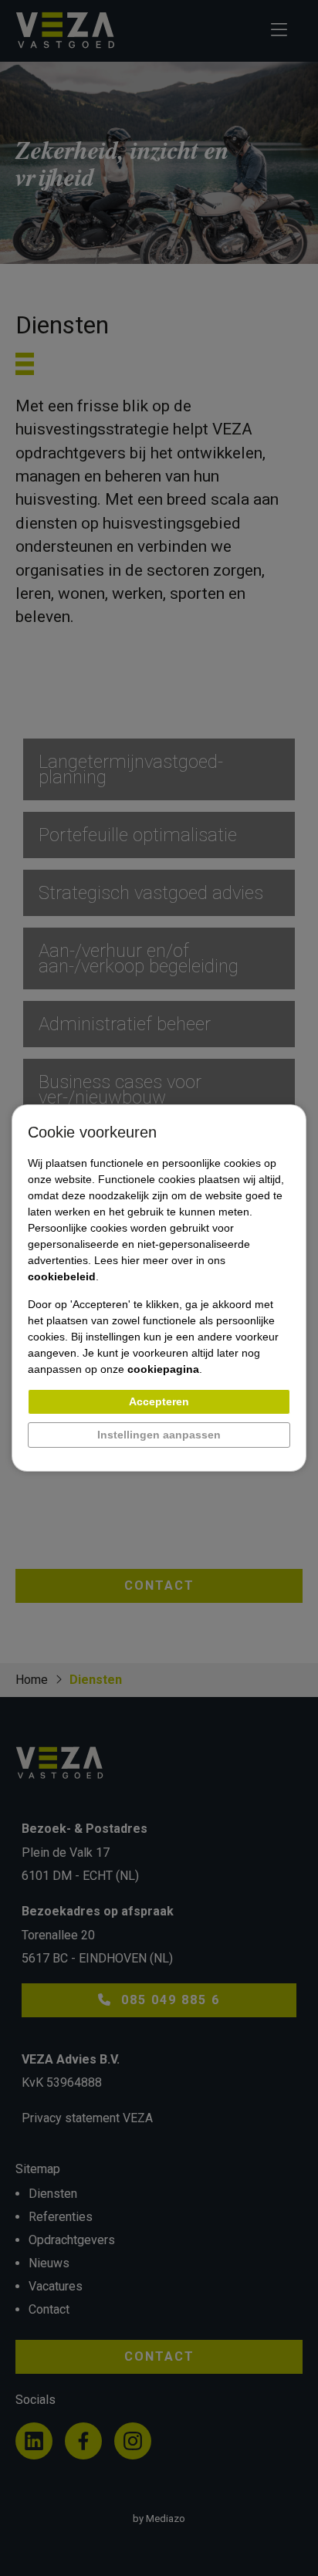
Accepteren (159, 1401)
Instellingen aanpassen (159, 1435)
